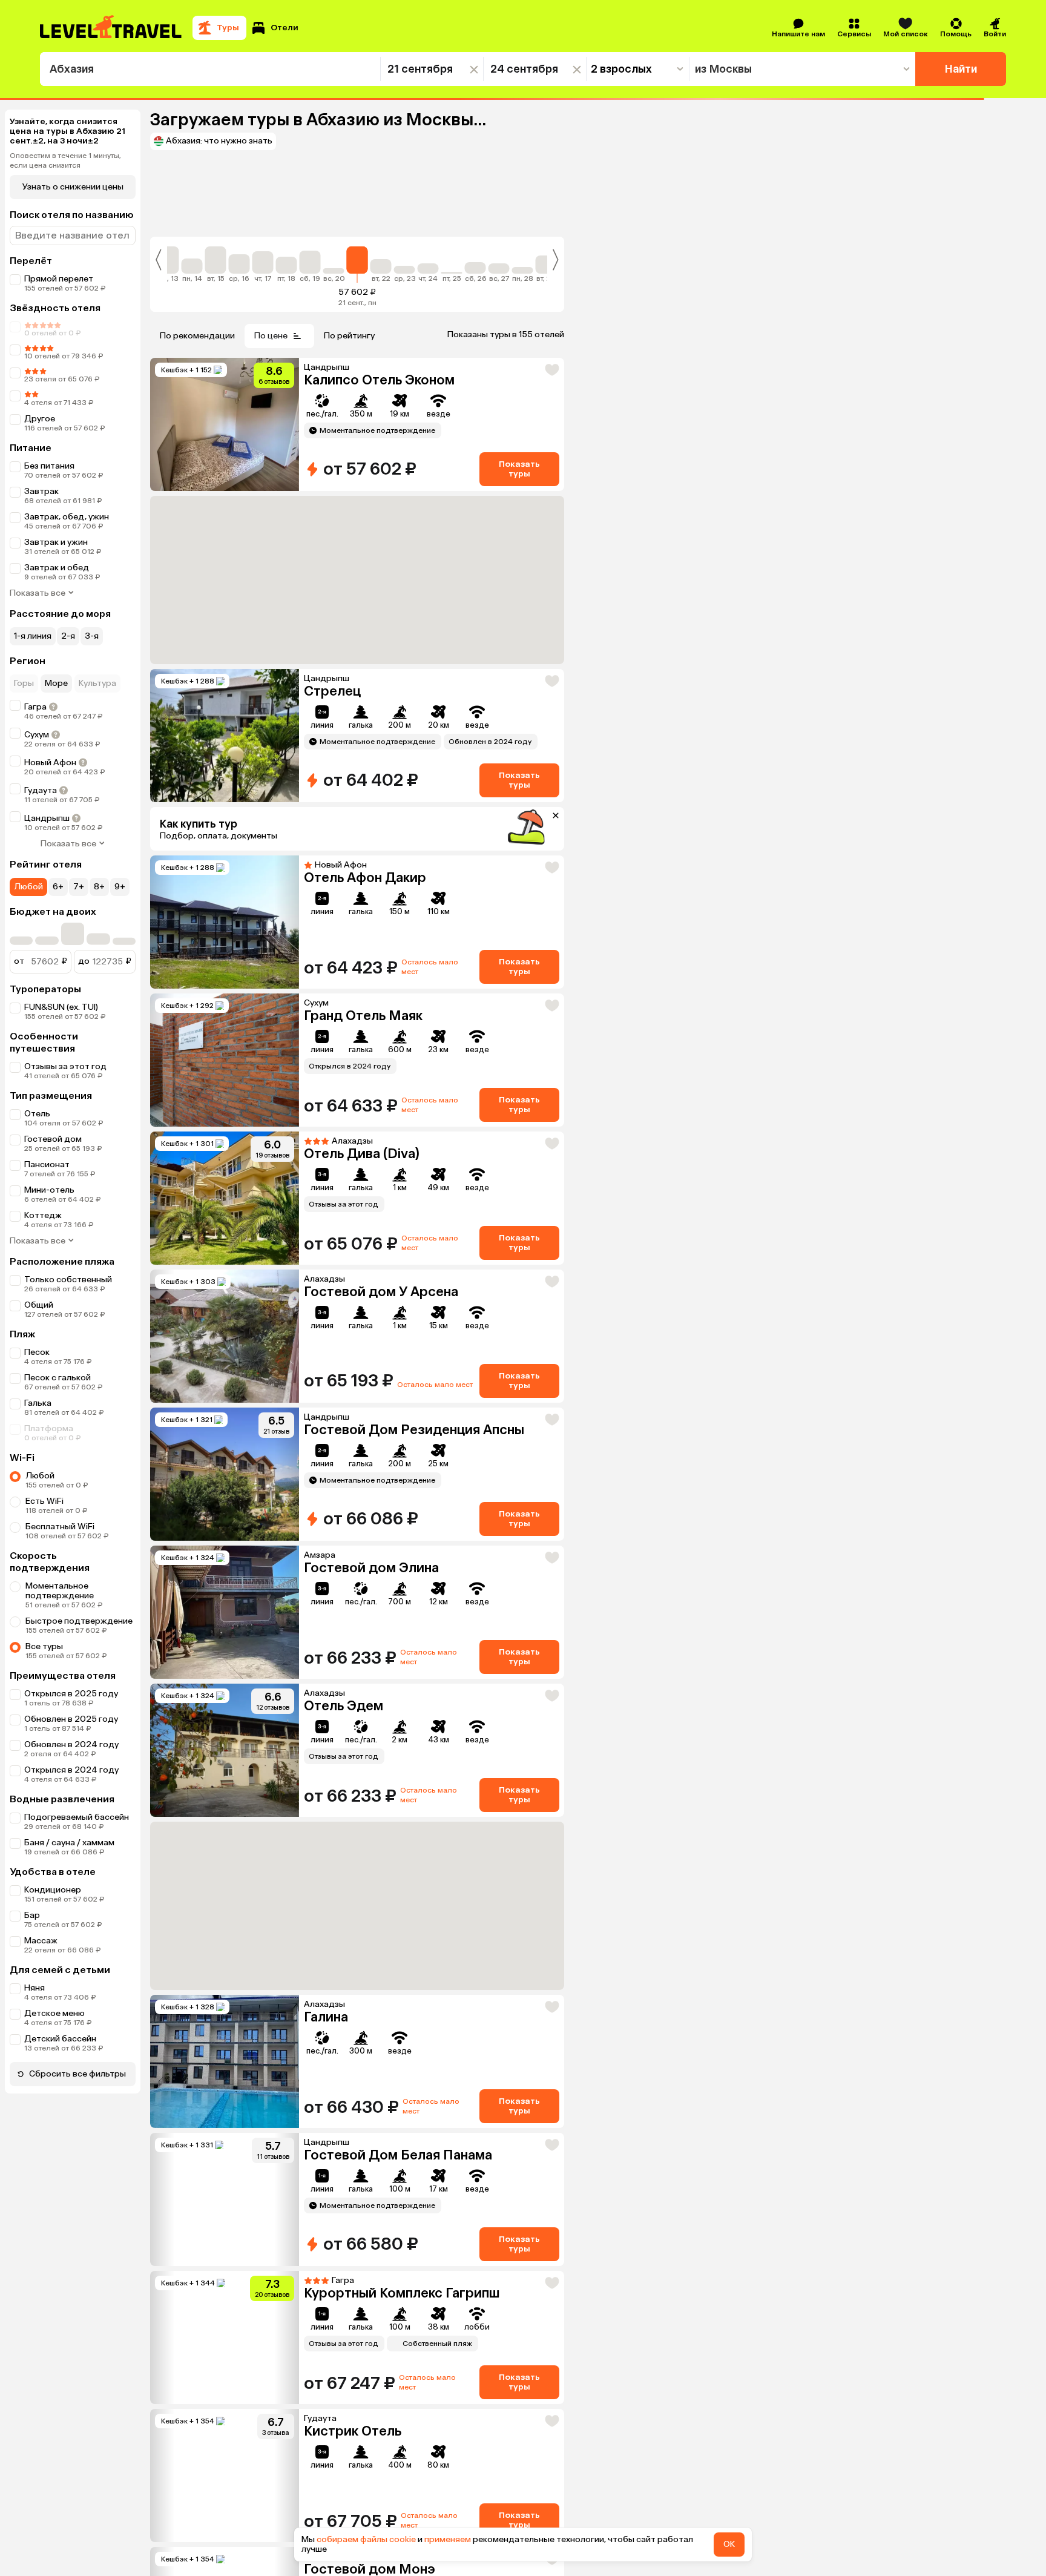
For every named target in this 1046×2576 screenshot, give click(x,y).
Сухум (37, 735)
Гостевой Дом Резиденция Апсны (414, 1430)
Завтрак (41, 491)
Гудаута (41, 790)
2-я (68, 636)
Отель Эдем (344, 1706)
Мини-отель (49, 1190)
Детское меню (54, 2013)
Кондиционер (53, 1890)
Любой (28, 887)
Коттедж (43, 1215)
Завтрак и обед (57, 568)
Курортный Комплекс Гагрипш (402, 2120)
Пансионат (47, 1164)
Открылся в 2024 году (71, 1770)
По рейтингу (349, 336)
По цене (271, 336)
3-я (92, 636)
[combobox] (210, 69)
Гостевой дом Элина (371, 1568)
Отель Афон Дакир (365, 878)
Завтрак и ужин (56, 542)
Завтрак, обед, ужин (67, 517)
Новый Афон (50, 763)
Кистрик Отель (353, 2258)
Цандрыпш (47, 818)
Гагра (35, 707)
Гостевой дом (53, 1139)
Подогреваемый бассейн (77, 1817)
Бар (32, 1915)
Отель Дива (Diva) (362, 1154)
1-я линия (33, 636)
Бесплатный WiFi (60, 1527)
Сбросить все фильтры (77, 2074)
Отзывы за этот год (65, 1066)
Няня (35, 1988)
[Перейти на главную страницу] (111, 28)
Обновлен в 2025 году (71, 1719)
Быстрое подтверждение (79, 1621)
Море (56, 683)
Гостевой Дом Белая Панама (398, 1982)
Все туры (44, 1646)
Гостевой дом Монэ (370, 2396)
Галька (38, 1403)
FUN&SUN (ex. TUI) (61, 1007)
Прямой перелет (59, 279)
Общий (39, 1305)
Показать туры (519, 469)
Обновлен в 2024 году (71, 1744)
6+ (58, 887)
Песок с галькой (58, 1378)
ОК (729, 2544)
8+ (99, 887)
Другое (40, 419)
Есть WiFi (44, 1501)
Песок (37, 1352)
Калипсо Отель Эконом (379, 380)
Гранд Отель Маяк (363, 1016)
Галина (326, 1844)
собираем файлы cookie (366, 2539)
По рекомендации (197, 336)
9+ (120, 887)
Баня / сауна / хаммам (69, 1843)
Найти (961, 69)
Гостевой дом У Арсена (381, 1292)
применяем (448, 2539)
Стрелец (332, 691)
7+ (79, 887)
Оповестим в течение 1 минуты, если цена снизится (65, 160)
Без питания (49, 466)
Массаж (41, 1941)
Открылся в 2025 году (71, 1694)
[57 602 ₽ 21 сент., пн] (357, 265)
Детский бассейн (60, 2039)
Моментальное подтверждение (60, 1591)
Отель (37, 1114)
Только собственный (68, 1280)
